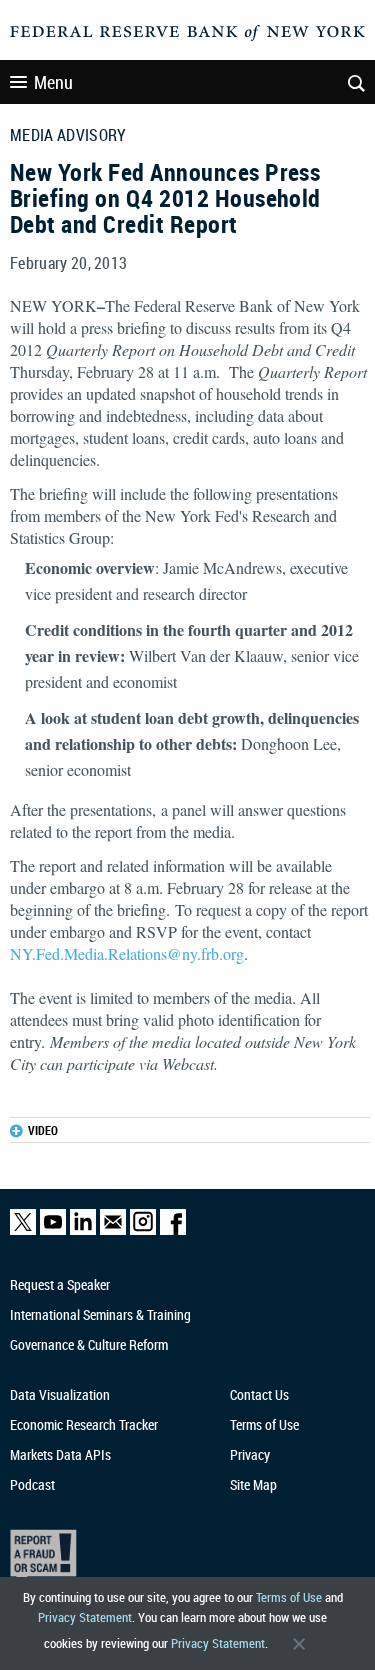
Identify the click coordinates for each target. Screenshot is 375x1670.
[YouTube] (53, 1230)
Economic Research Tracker (84, 1424)
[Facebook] (173, 1230)
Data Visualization (60, 1394)
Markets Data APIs (60, 1454)
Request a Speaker (60, 1284)
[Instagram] (143, 1230)
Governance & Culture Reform (89, 1344)
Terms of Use (289, 1597)
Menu (53, 82)
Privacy (250, 1454)
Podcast (32, 1484)
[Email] (113, 1230)
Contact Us (259, 1394)
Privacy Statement (85, 1617)
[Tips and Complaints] (179, 1556)
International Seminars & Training (100, 1314)
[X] (23, 1230)
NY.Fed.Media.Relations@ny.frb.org (127, 953)
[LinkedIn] (83, 1230)
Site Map (253, 1484)
